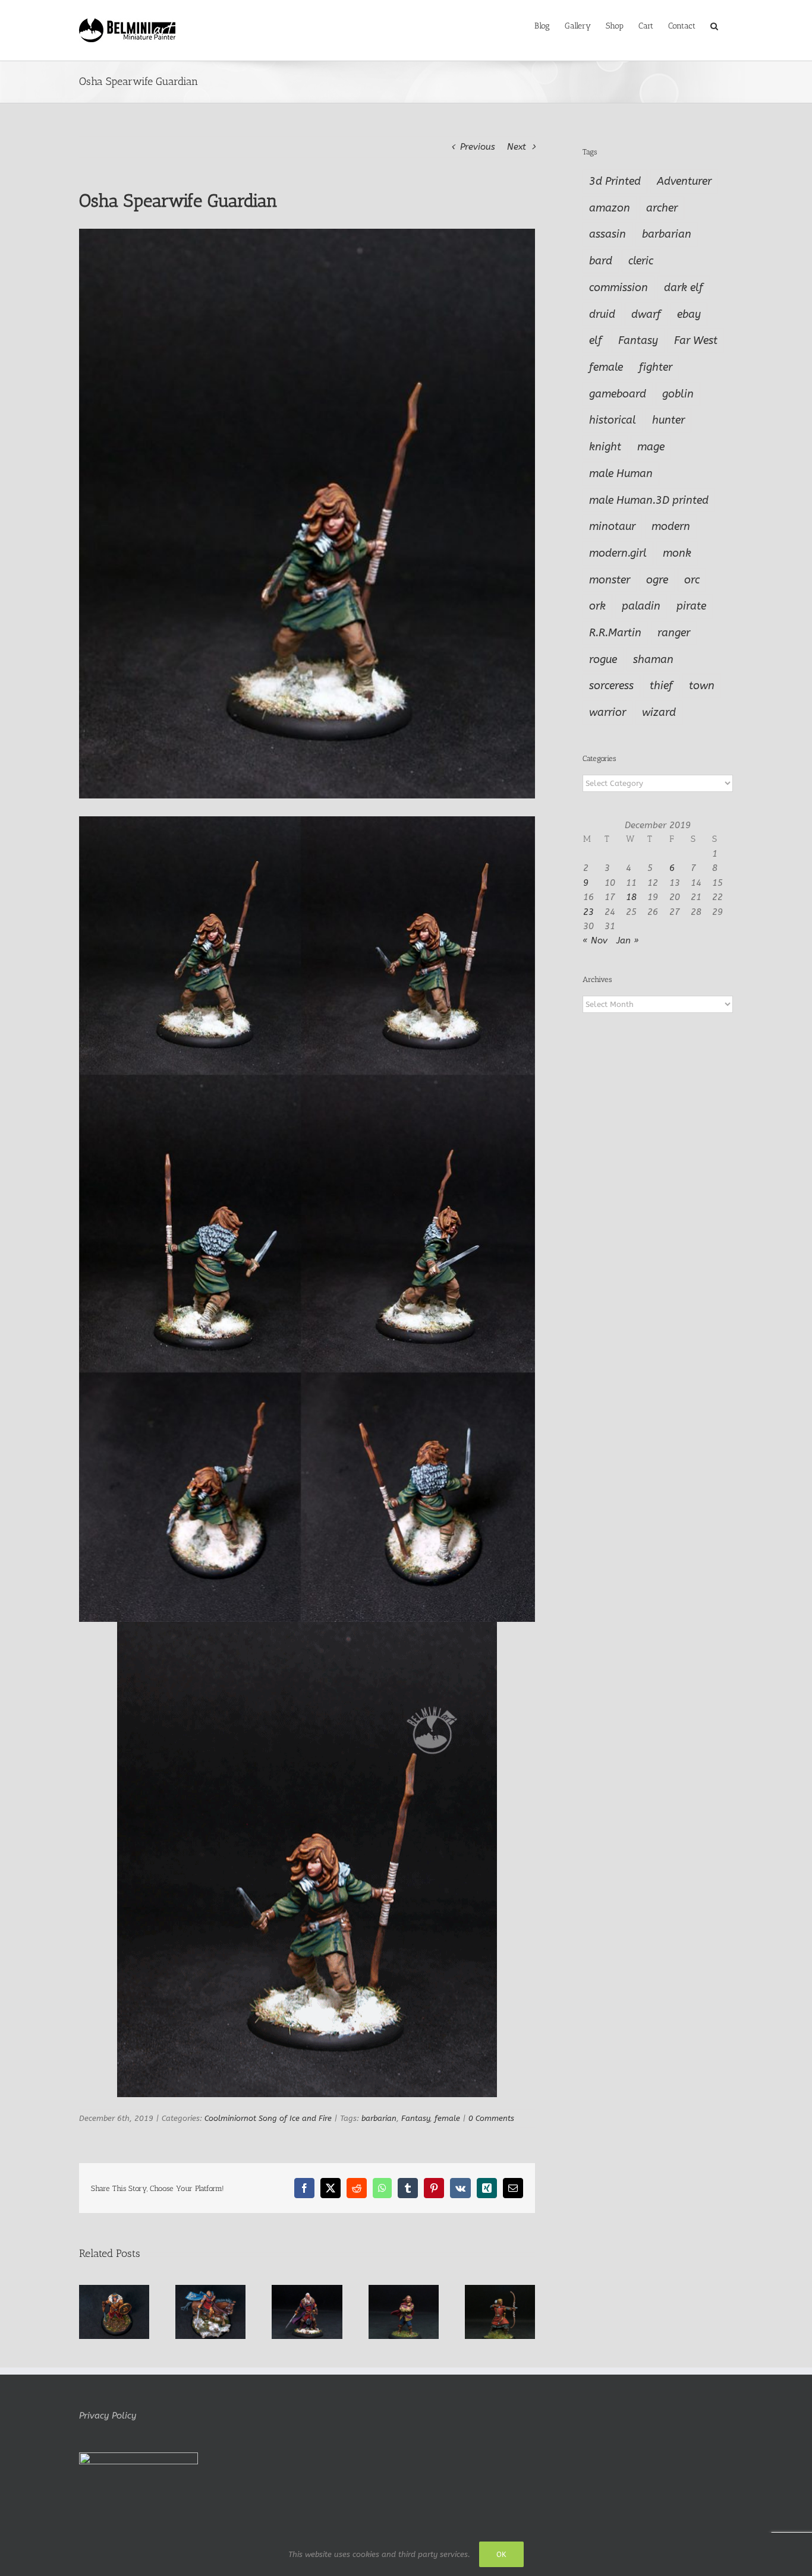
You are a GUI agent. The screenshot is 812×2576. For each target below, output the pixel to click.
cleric (641, 261)
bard (601, 261)
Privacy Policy (108, 2416)
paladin (641, 606)
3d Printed (615, 181)
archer (662, 208)
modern (671, 526)
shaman (653, 659)
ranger (674, 633)
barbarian (379, 2118)
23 (588, 912)
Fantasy (416, 2118)
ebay (689, 314)
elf (596, 340)
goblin (678, 394)
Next (517, 147)
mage (651, 447)
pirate (691, 606)
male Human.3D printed (649, 500)
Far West (696, 340)
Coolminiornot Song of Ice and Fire (268, 2118)
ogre (657, 580)
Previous (478, 147)
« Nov (595, 940)
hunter (668, 420)
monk (677, 553)
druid (602, 314)
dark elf (684, 288)
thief (661, 686)
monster (610, 580)
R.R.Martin (615, 633)
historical (613, 420)
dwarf (646, 314)
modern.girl (618, 553)
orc (692, 580)
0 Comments (491, 2118)
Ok (501, 2554)
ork (597, 606)
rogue (603, 659)
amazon (610, 208)
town (702, 686)
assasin (608, 234)
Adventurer (684, 181)
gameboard (618, 394)
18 (631, 897)
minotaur (612, 526)
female (447, 2118)
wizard (659, 712)
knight (605, 447)
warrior (608, 712)
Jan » (628, 940)
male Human (621, 473)
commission (619, 288)
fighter (656, 367)
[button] (714, 25)
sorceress (611, 686)
